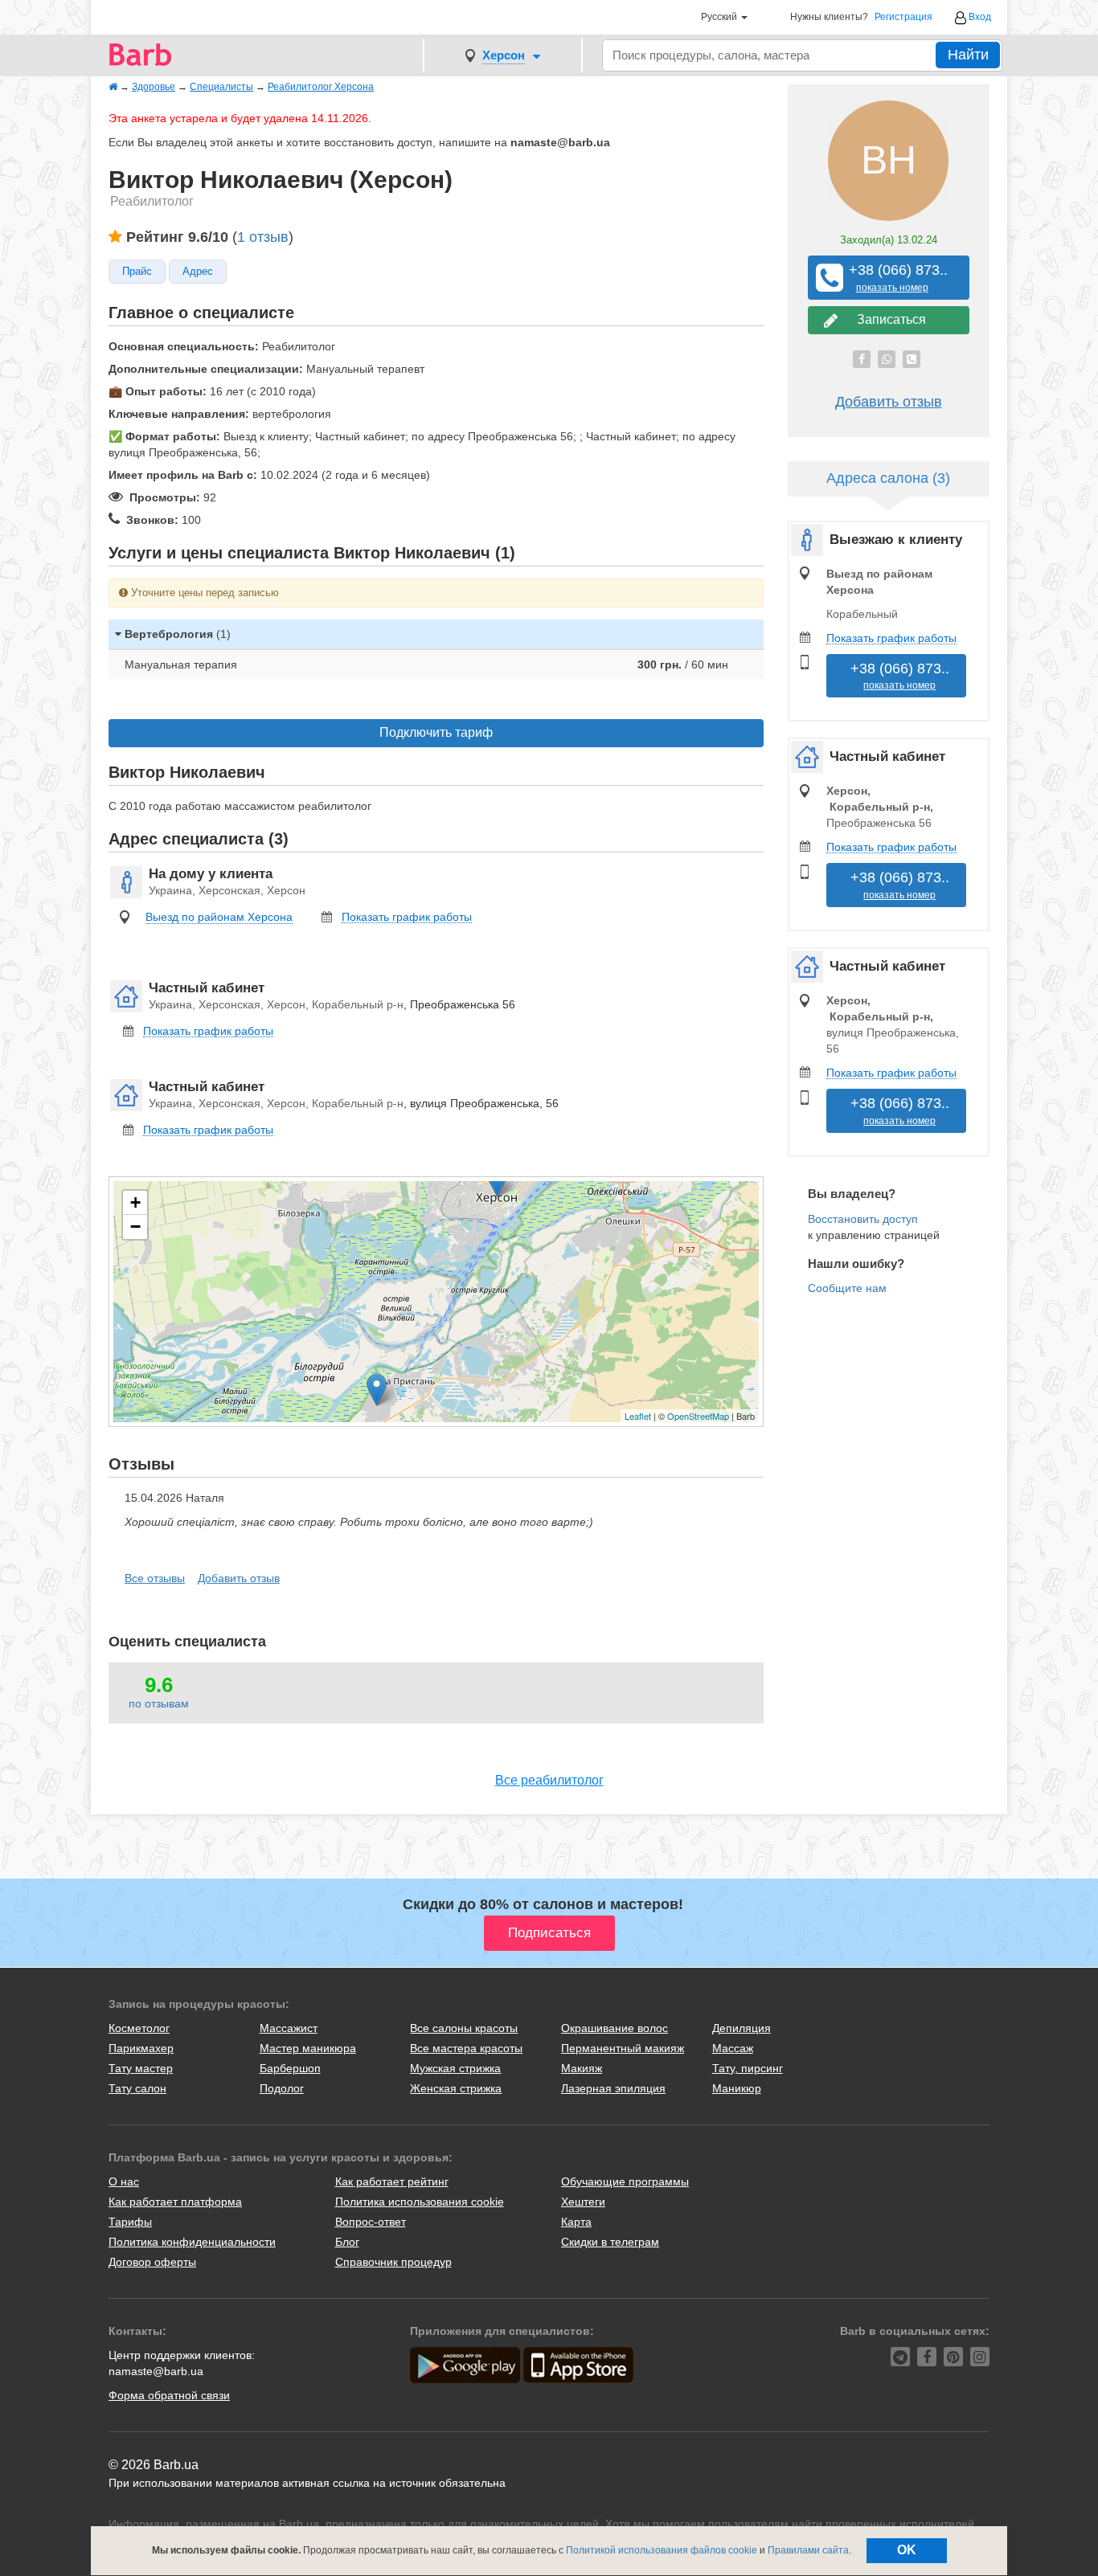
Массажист (289, 2028)
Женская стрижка (456, 2088)
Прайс (137, 272)
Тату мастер (141, 2068)
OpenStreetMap (698, 1416)
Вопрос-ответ (371, 2222)
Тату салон (137, 2088)
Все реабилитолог (549, 1780)
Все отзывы (155, 1578)
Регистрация (903, 17)
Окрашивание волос (615, 2028)
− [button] (135, 1227)
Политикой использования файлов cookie (662, 2550)
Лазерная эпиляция (613, 2088)
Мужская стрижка (455, 2068)
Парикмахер (141, 2048)
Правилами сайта (808, 2550)
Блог (347, 2242)
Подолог (282, 2088)
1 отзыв (263, 237)
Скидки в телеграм (610, 2242)
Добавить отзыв (239, 1578)
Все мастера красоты (466, 2048)
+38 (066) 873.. (892, 278)
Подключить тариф (436, 732)
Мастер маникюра (308, 2048)
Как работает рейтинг (392, 2181)
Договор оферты (152, 2262)
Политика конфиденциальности (192, 2242)
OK (907, 2550)
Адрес (198, 272)
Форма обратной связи (169, 2395)
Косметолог (139, 2028)
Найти (968, 55)
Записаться (888, 319)
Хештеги (583, 2202)
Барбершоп (290, 2068)
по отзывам (159, 1703)
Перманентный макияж (623, 2048)
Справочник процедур (393, 2262)
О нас (124, 2181)
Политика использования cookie (420, 2202)
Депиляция (742, 2028)
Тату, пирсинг (748, 2068)
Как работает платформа (175, 2202)
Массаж (733, 2048)
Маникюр (737, 2088)
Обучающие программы (625, 2181)
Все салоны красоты (464, 2028)
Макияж (582, 2068)
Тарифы (130, 2222)
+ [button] (135, 1202)
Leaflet (638, 1416)
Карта (576, 2222)
